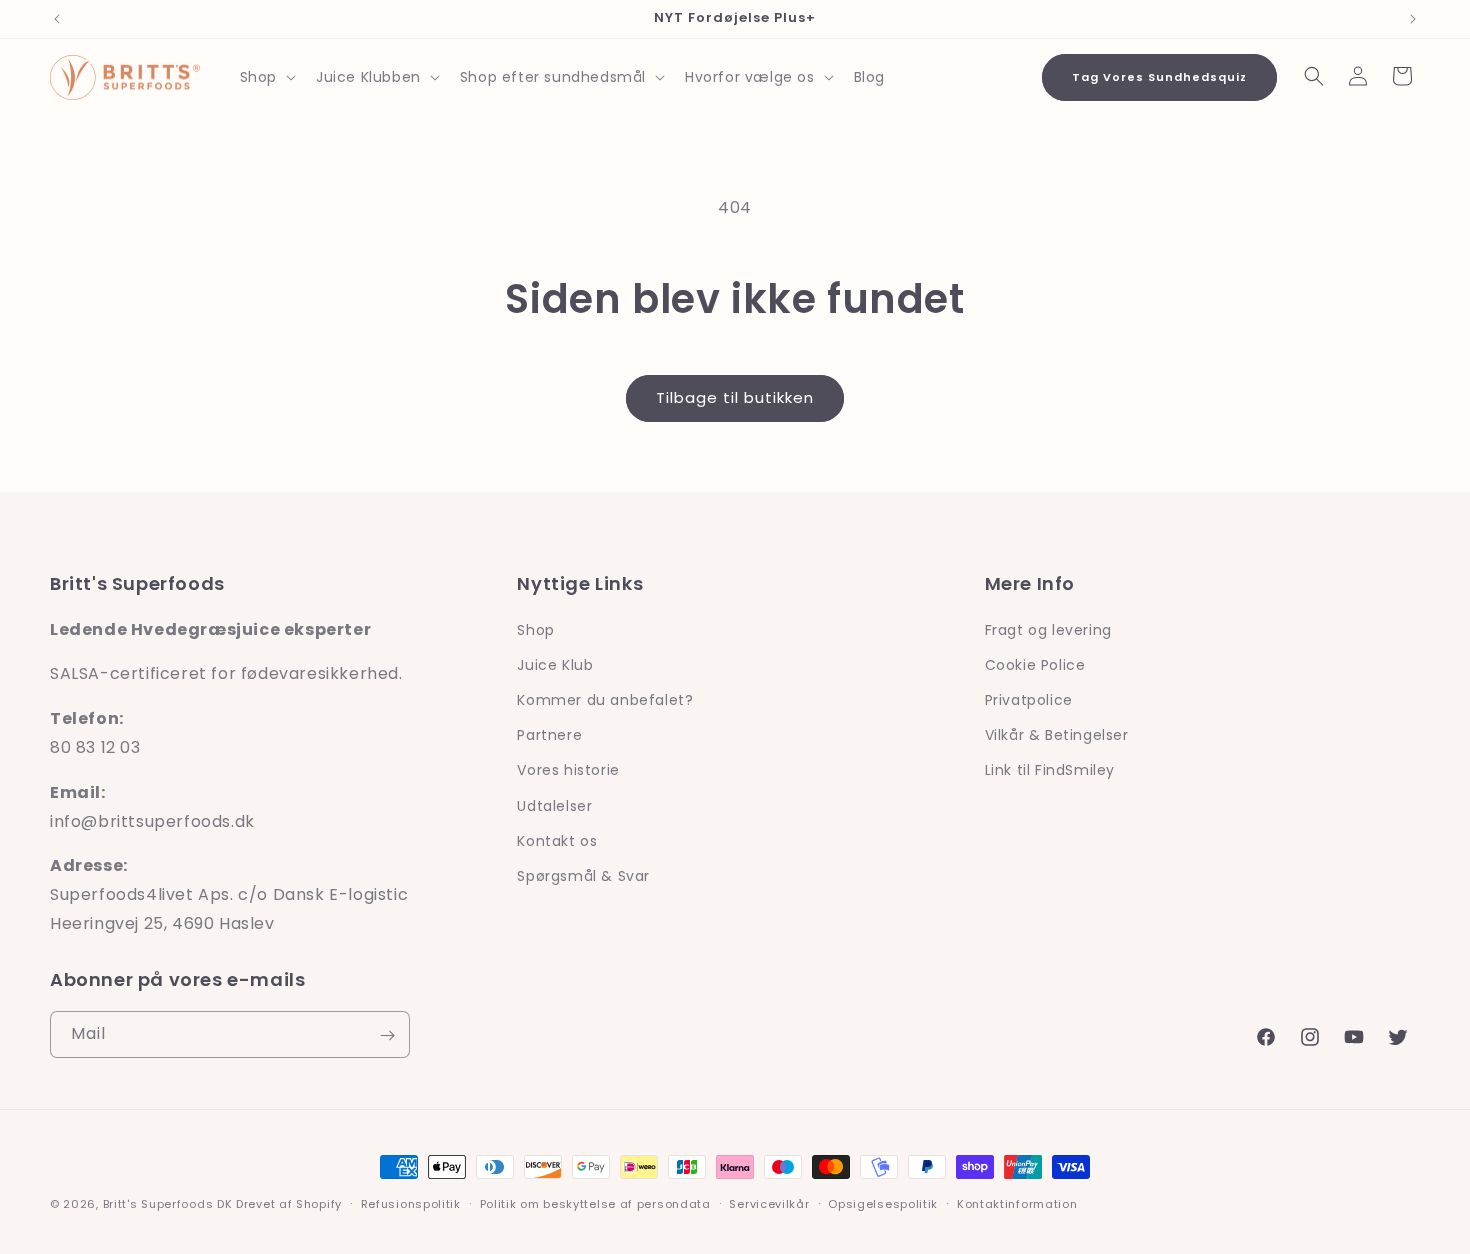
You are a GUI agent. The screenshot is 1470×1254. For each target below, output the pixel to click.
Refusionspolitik (411, 1203)
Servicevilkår (769, 1203)
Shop (535, 629)
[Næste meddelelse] (1413, 19)
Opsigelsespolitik (883, 1203)
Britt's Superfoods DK (168, 1204)
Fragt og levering (1048, 629)
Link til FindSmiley (1050, 770)
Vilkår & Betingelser (1057, 735)
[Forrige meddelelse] (57, 19)
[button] (266, 77)
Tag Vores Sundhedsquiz (1159, 77)
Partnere (549, 735)
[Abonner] (387, 1035)
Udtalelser (554, 805)
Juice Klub (555, 664)
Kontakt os (557, 840)
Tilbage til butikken (735, 397)
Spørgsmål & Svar (583, 875)
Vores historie (568, 770)
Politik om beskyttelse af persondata (595, 1203)
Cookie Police (1035, 664)
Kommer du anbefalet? (605, 699)
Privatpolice (1029, 699)
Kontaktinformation (1017, 1203)
